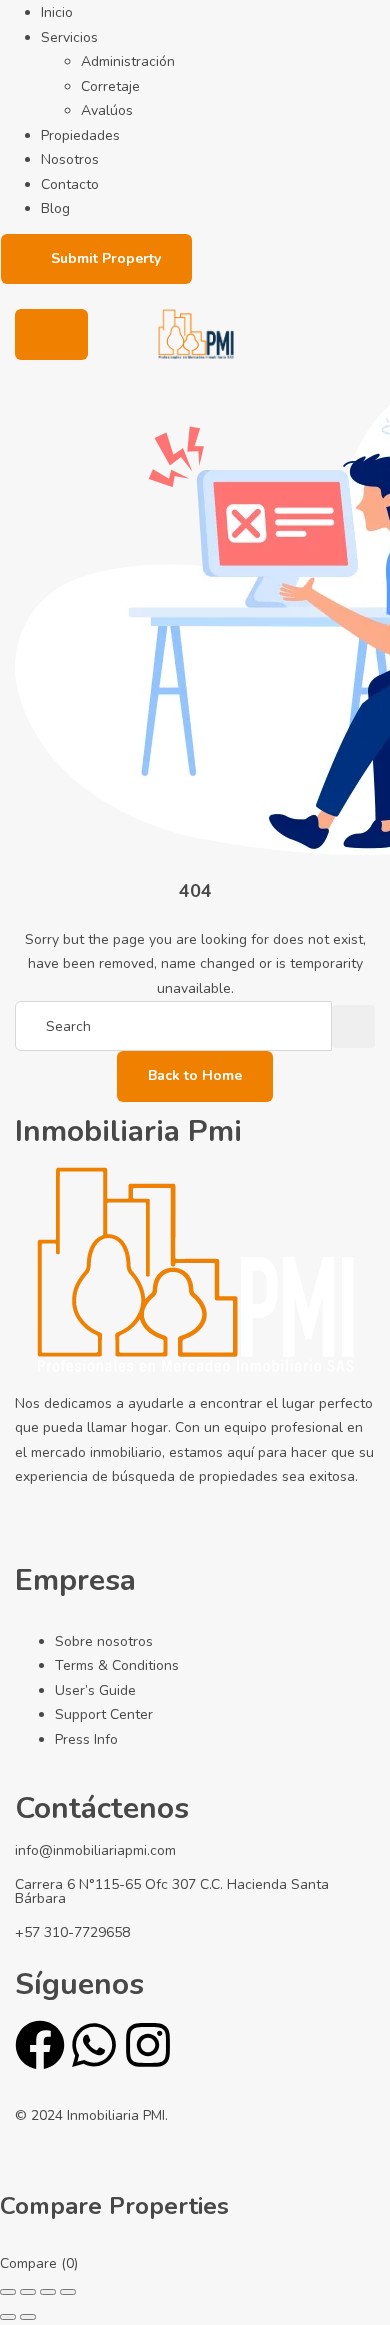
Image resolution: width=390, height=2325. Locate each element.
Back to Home (195, 1075)
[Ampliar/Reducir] (8, 2292)
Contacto (70, 184)
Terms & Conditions (117, 1665)
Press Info (86, 1739)
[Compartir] (48, 2292)
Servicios (69, 37)
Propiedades (80, 135)
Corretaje (110, 86)
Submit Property (106, 258)
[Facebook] (40, 2045)
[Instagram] (148, 2045)
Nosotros (70, 159)
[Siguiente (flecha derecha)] (28, 2317)
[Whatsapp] (94, 2045)
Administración (128, 61)
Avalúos (107, 110)
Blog (55, 208)
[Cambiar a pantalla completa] (28, 2292)
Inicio (57, 12)
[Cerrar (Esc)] (68, 2292)
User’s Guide (95, 1690)
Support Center (104, 1714)
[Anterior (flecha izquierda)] (8, 2317)
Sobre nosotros (104, 1641)
